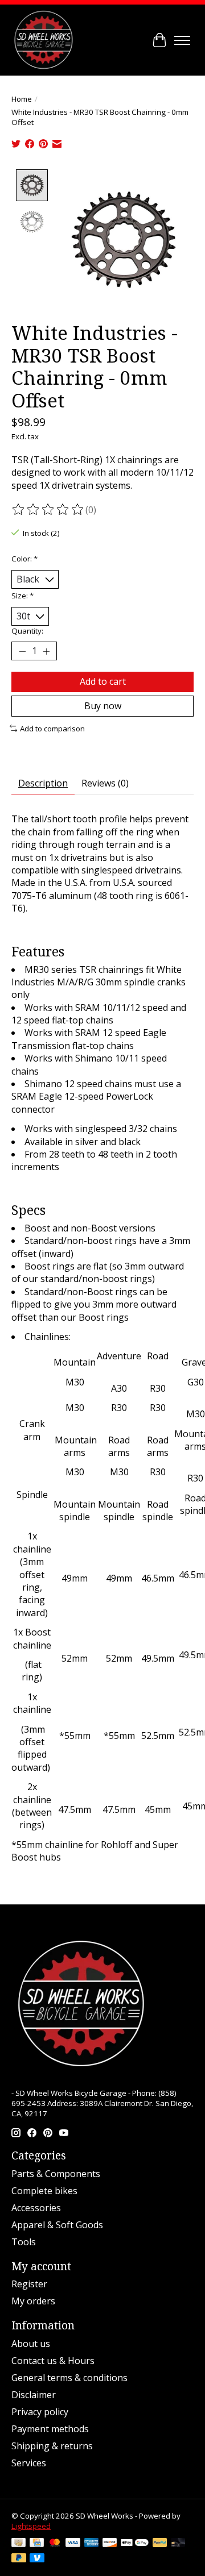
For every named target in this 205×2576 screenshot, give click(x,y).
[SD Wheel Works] (44, 40)
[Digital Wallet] (135, 2544)
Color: (24, 559)
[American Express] (92, 2544)
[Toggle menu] (182, 40)
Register (29, 2284)
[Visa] (73, 2544)
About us (31, 2344)
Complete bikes (44, 2191)
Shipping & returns (52, 2446)
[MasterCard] (55, 2544)
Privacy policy (40, 2412)
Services (29, 2463)
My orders (33, 2301)
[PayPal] (160, 2544)
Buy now (103, 706)
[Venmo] (37, 2559)
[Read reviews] (48, 510)
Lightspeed (31, 2526)
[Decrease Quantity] (22, 651)
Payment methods (50, 2429)
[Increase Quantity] (46, 651)
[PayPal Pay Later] (19, 2559)
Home (22, 99)
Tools (24, 2242)
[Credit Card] (37, 2544)
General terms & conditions (69, 2378)
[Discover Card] (110, 2544)
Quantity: (27, 631)
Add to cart (103, 681)
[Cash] (19, 2544)
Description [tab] (43, 783)
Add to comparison (52, 729)
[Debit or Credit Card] (178, 2544)
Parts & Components (56, 2174)
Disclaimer (34, 2395)
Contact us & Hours (53, 2361)
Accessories (36, 2208)
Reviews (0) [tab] (105, 783)
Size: (22, 596)
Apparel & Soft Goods (57, 2225)
